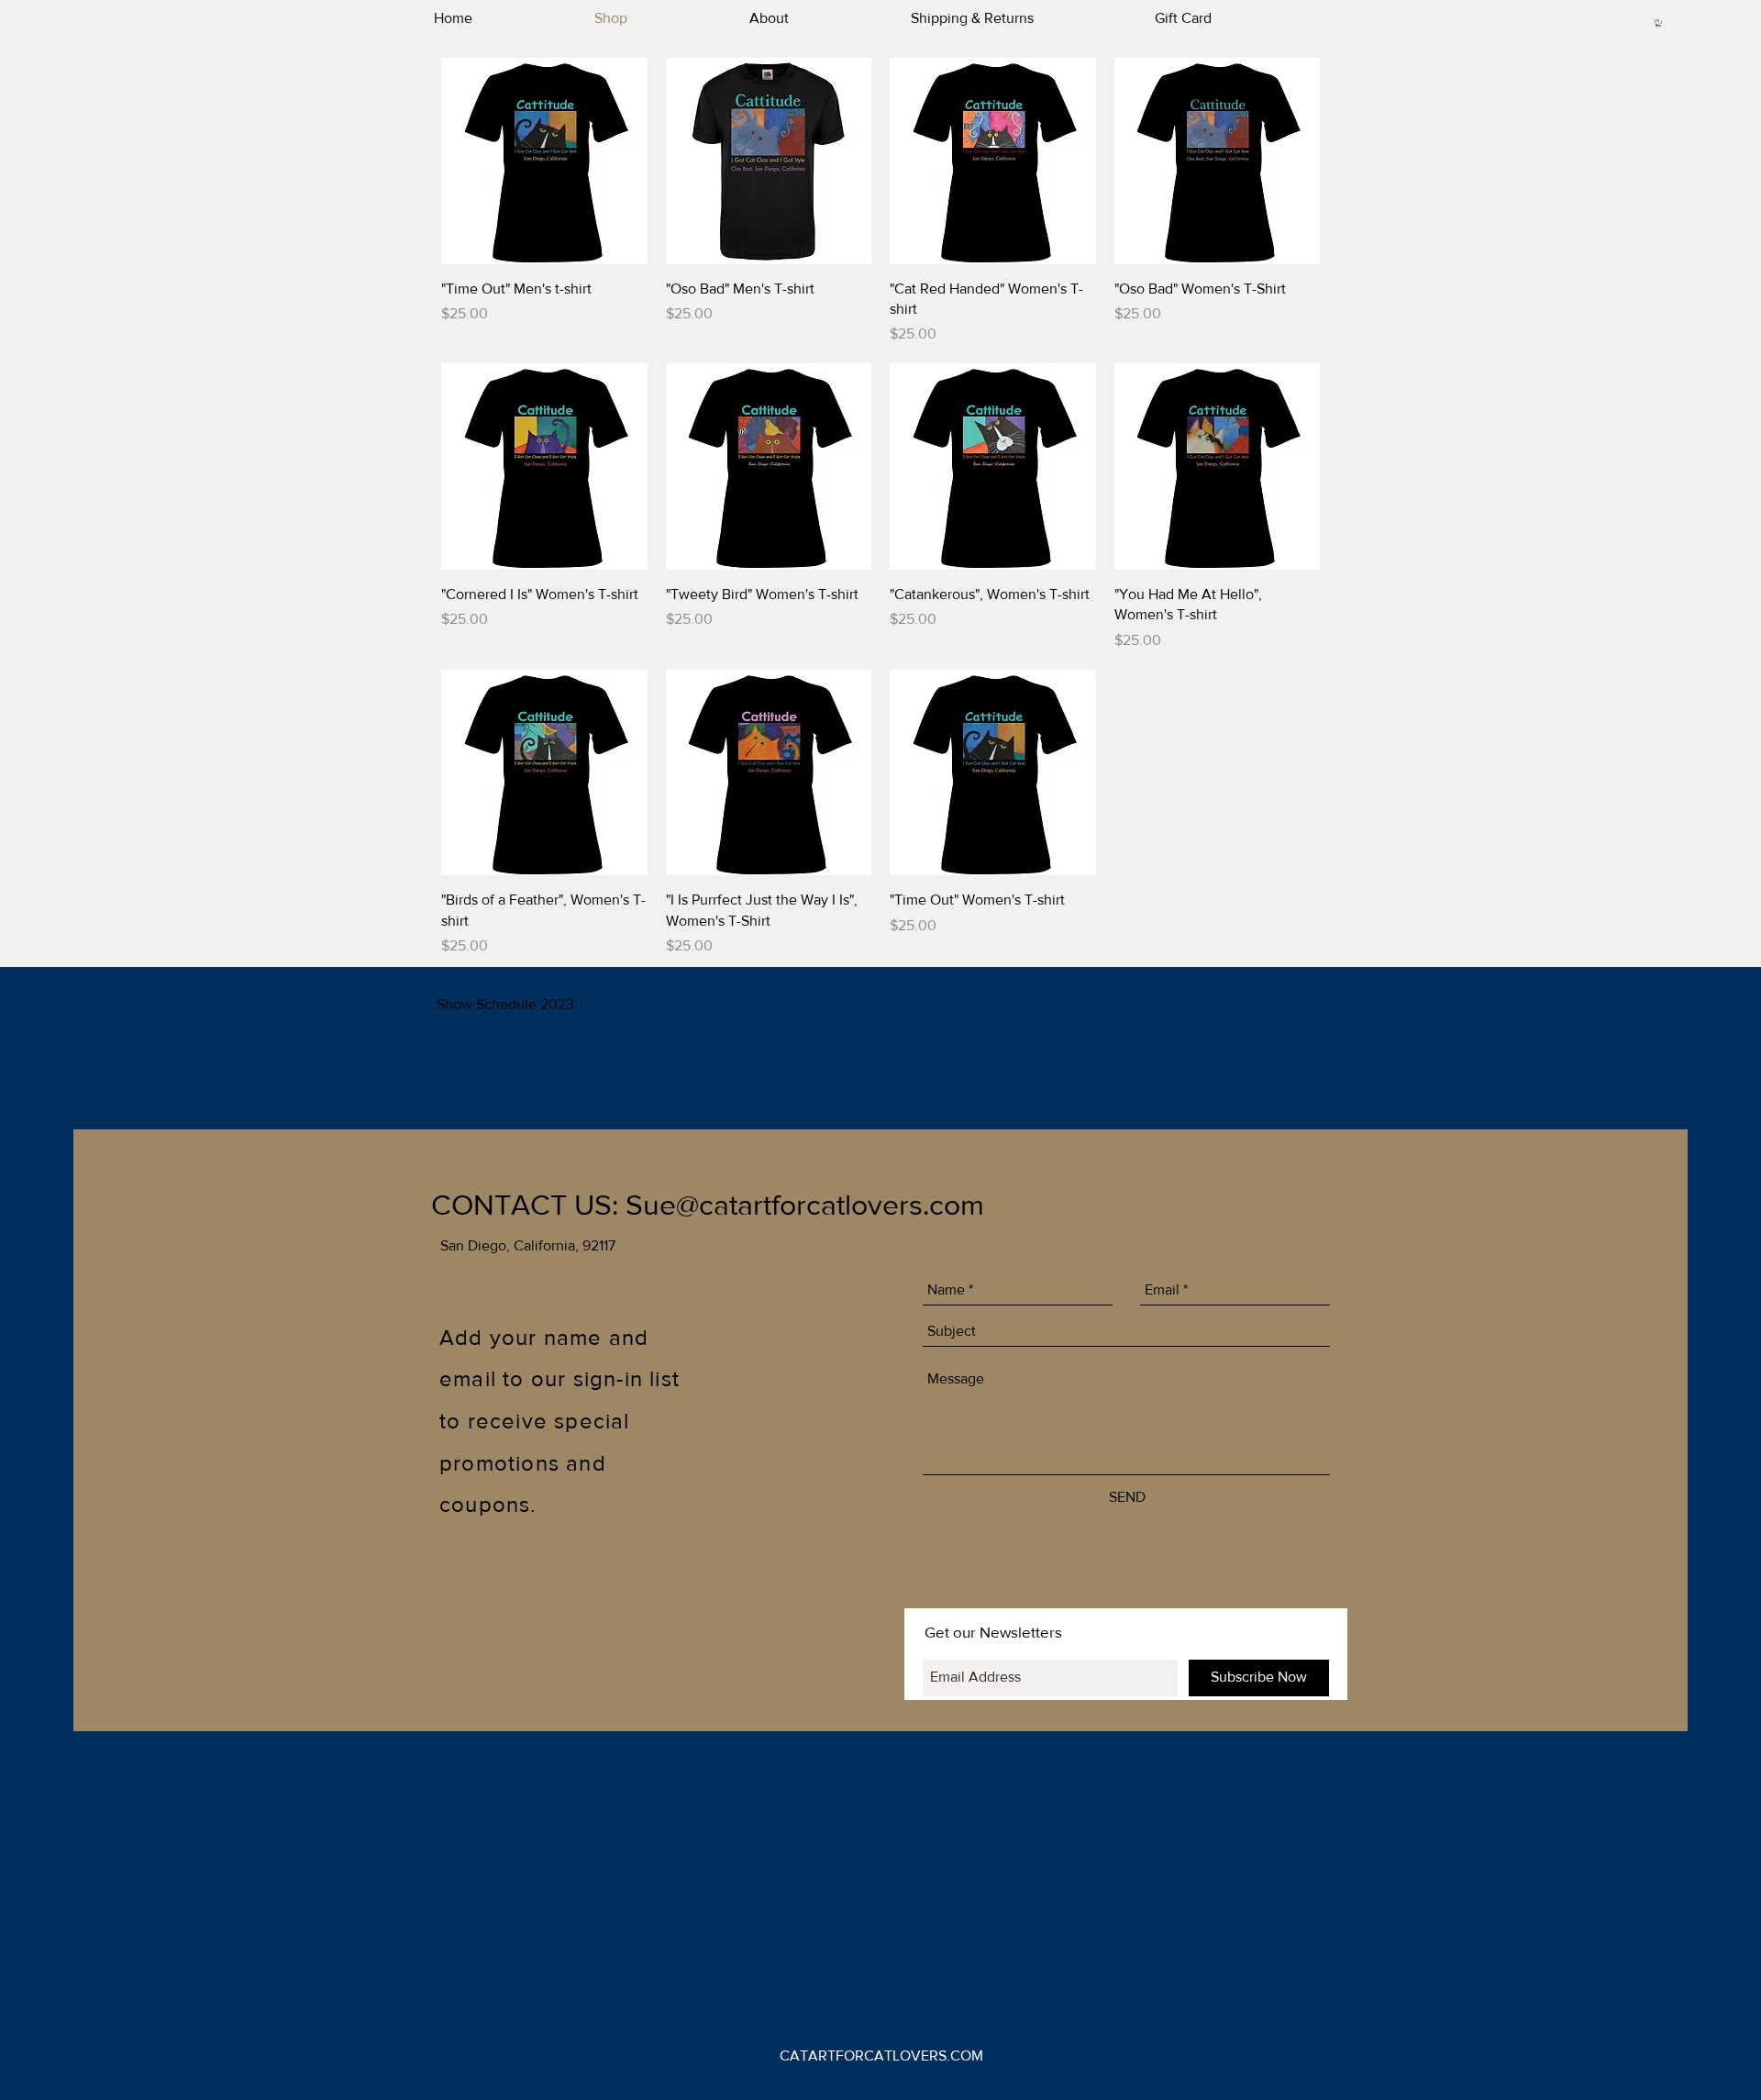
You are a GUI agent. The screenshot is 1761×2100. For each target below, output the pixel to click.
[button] (1658, 23)
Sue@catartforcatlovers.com (805, 1204)
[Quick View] (544, 161)
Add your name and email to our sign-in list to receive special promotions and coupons (559, 1421)
